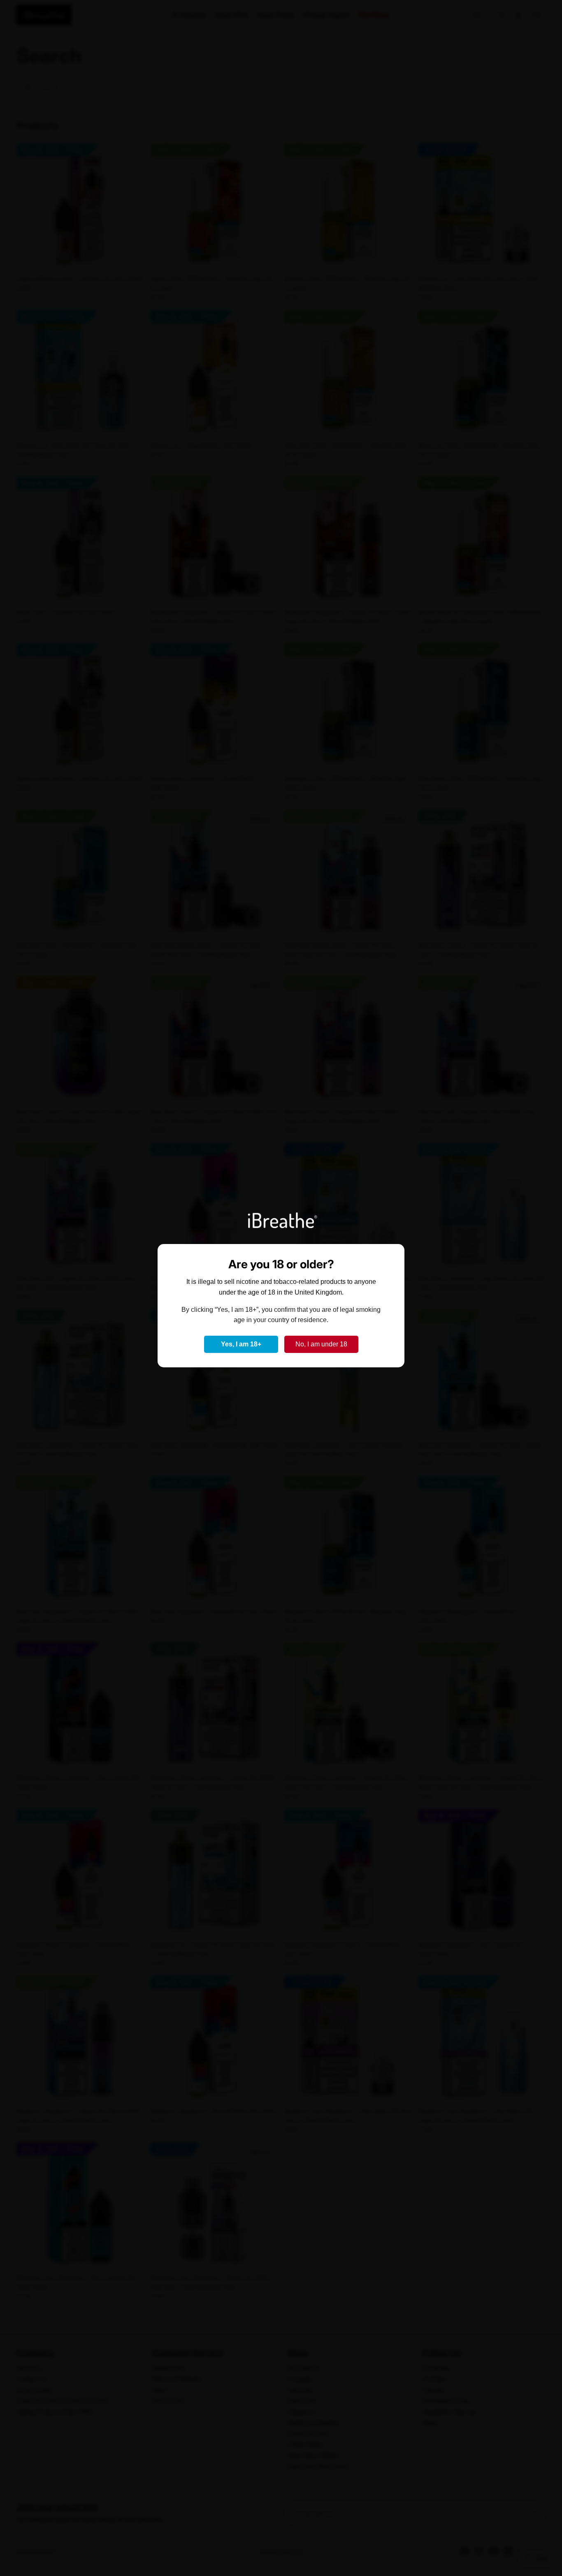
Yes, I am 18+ (241, 1344)
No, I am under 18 (321, 1344)
